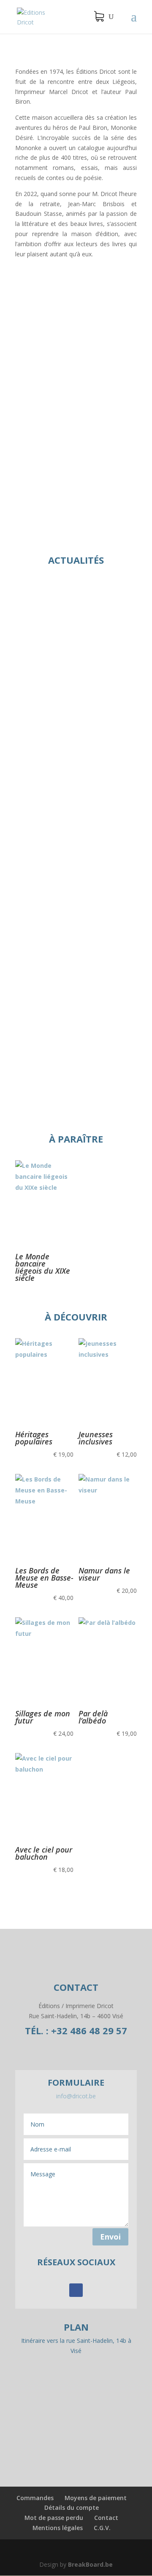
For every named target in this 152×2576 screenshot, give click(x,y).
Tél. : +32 (76, 2030)
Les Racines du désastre (63, 996)
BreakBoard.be (90, 2564)
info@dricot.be (76, 2096)
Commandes (35, 2498)
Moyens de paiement (96, 2498)
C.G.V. (102, 2528)
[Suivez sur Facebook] (76, 2290)
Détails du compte (72, 2507)
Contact (106, 2518)
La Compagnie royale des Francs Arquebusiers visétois (76, 840)
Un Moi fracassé (76, 305)
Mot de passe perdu (54, 2518)
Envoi (110, 2237)
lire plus (34, 766)
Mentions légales (58, 2528)
